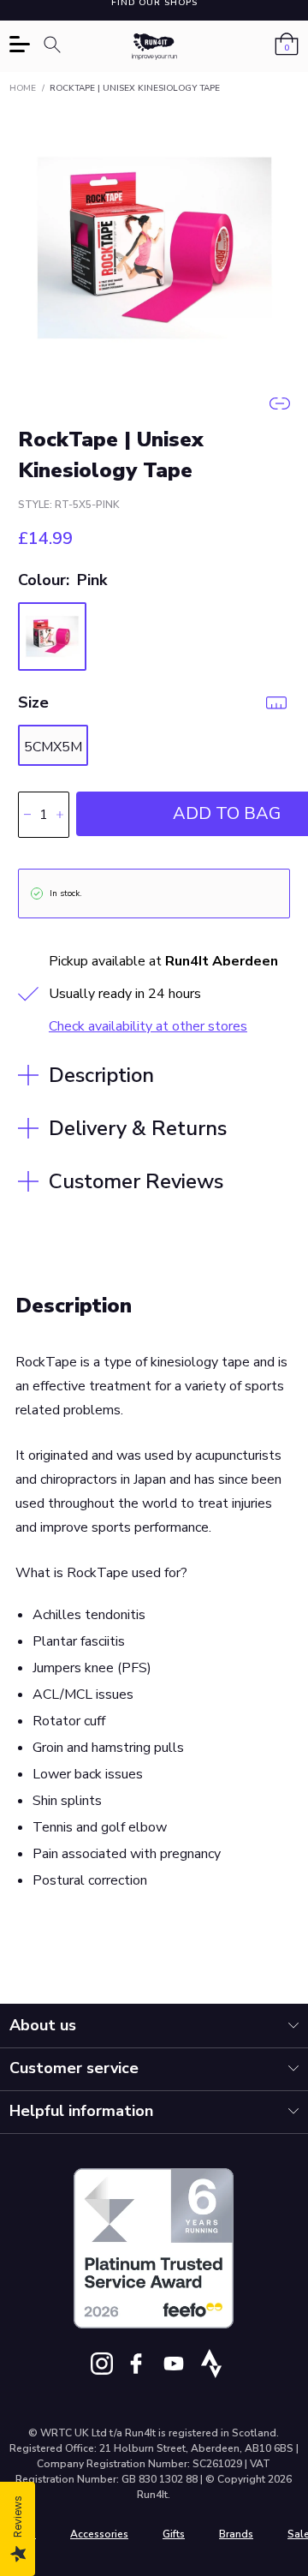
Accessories (99, 2534)
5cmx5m (53, 747)
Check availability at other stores (148, 1026)
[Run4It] (155, 47)
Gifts (174, 2534)
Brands (236, 2534)
